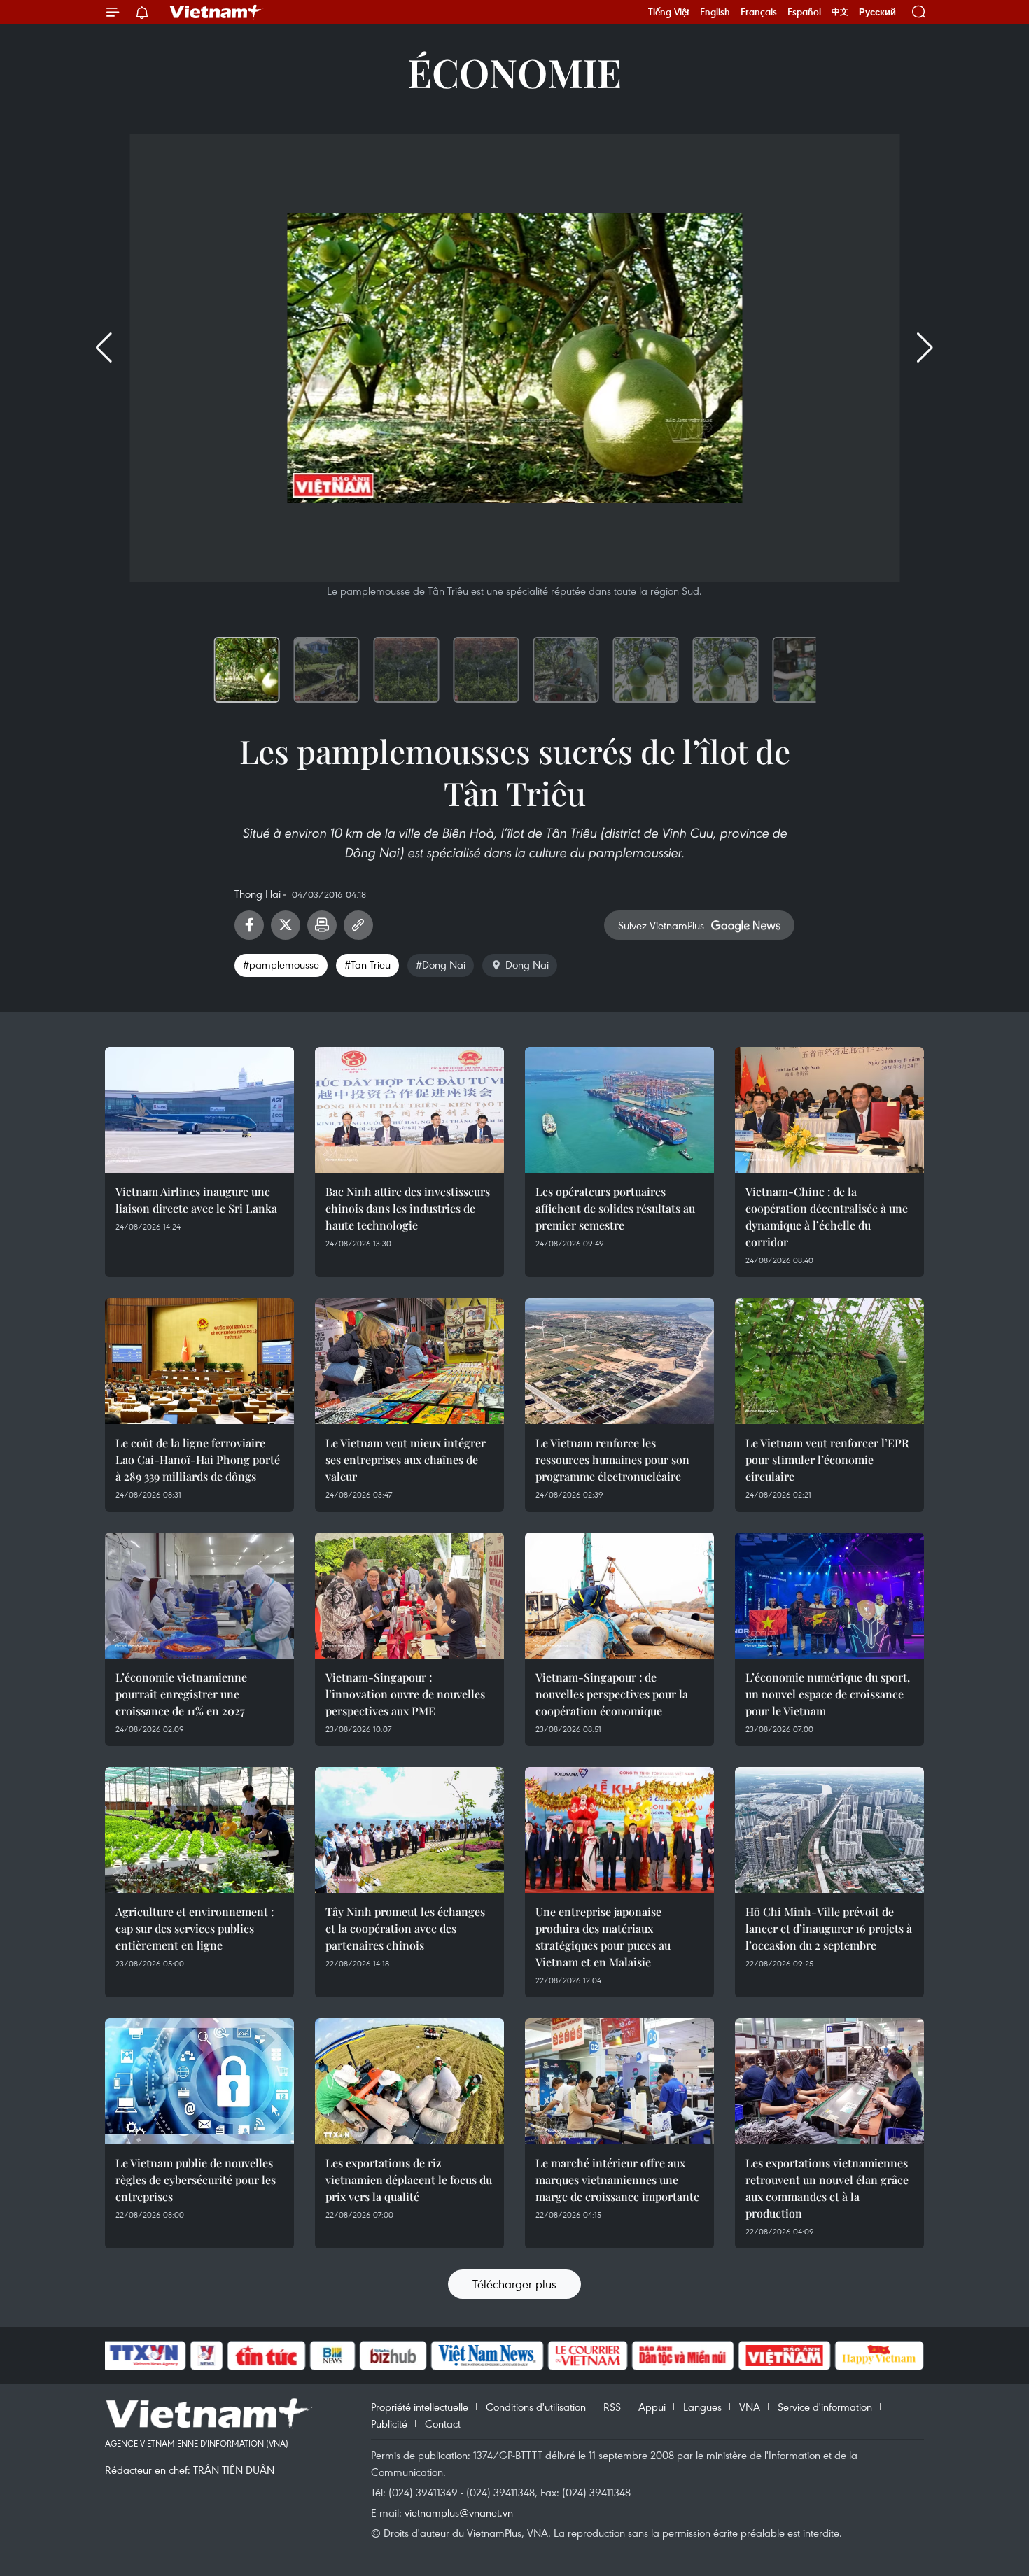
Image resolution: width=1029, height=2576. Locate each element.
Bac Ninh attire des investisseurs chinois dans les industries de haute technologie (408, 1208)
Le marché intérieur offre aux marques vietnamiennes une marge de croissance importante (617, 2180)
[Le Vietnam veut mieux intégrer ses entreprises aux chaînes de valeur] (409, 1361)
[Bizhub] (393, 2356)
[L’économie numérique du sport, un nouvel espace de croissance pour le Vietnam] (829, 1596)
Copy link (358, 925)
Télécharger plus (514, 2284)
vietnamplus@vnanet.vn (459, 2512)
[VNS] (487, 2356)
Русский (877, 12)
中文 (840, 12)
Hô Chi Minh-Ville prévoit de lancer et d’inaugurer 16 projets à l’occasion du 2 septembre (829, 1928)
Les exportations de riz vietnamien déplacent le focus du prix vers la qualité (409, 2180)
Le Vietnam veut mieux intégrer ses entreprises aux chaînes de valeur (406, 1459)
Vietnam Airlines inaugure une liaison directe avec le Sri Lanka (196, 1200)
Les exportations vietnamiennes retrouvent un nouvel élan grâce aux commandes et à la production (827, 2188)
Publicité (389, 2423)
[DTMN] (682, 2356)
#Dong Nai (441, 964)
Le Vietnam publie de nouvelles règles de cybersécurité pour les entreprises (196, 2180)
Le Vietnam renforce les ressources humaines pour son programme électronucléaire (612, 1459)
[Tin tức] (267, 2356)
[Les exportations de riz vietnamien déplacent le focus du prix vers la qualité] (409, 2081)
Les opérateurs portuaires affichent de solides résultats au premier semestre (615, 1208)
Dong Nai (527, 964)
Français (759, 12)
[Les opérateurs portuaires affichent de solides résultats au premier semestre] (619, 1110)
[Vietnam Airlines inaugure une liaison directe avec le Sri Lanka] (199, 1110)
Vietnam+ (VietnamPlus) (216, 12)
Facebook (249, 925)
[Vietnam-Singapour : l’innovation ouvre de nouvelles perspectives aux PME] (409, 1596)
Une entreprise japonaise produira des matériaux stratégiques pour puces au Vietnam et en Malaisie (603, 1937)
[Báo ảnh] (784, 2356)
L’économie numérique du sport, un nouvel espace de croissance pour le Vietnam (828, 1694)
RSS (612, 2407)
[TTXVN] (144, 2356)
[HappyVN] (879, 2356)
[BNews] (333, 2356)
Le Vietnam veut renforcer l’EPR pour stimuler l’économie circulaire (827, 1459)
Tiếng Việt (669, 12)
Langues (702, 2407)
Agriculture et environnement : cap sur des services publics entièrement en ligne (195, 1928)
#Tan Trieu (367, 964)
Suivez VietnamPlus (661, 925)
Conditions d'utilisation (536, 2407)
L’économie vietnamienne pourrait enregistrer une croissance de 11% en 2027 (181, 1694)
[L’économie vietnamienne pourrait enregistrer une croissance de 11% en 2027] (199, 1596)
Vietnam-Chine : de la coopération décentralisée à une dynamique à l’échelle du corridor (827, 1217)
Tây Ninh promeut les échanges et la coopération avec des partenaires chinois (405, 1928)
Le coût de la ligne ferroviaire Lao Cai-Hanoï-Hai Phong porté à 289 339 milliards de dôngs (198, 1459)
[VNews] (207, 2356)
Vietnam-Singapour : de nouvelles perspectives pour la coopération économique (612, 1694)
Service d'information (825, 2407)
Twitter (286, 925)
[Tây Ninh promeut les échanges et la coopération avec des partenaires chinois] (409, 1830)
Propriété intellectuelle (420, 2407)
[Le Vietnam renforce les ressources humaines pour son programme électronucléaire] (619, 1361)
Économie (514, 72)
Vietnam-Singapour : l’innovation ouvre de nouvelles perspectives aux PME (405, 1694)
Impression (322, 925)
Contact (443, 2423)
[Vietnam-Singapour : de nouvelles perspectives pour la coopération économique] (619, 1596)
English (715, 12)
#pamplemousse (281, 964)
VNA (750, 2407)
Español (804, 12)
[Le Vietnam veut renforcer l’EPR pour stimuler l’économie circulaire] (829, 1361)
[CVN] (587, 2356)
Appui (652, 2407)
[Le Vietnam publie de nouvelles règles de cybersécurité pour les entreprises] (199, 2081)
